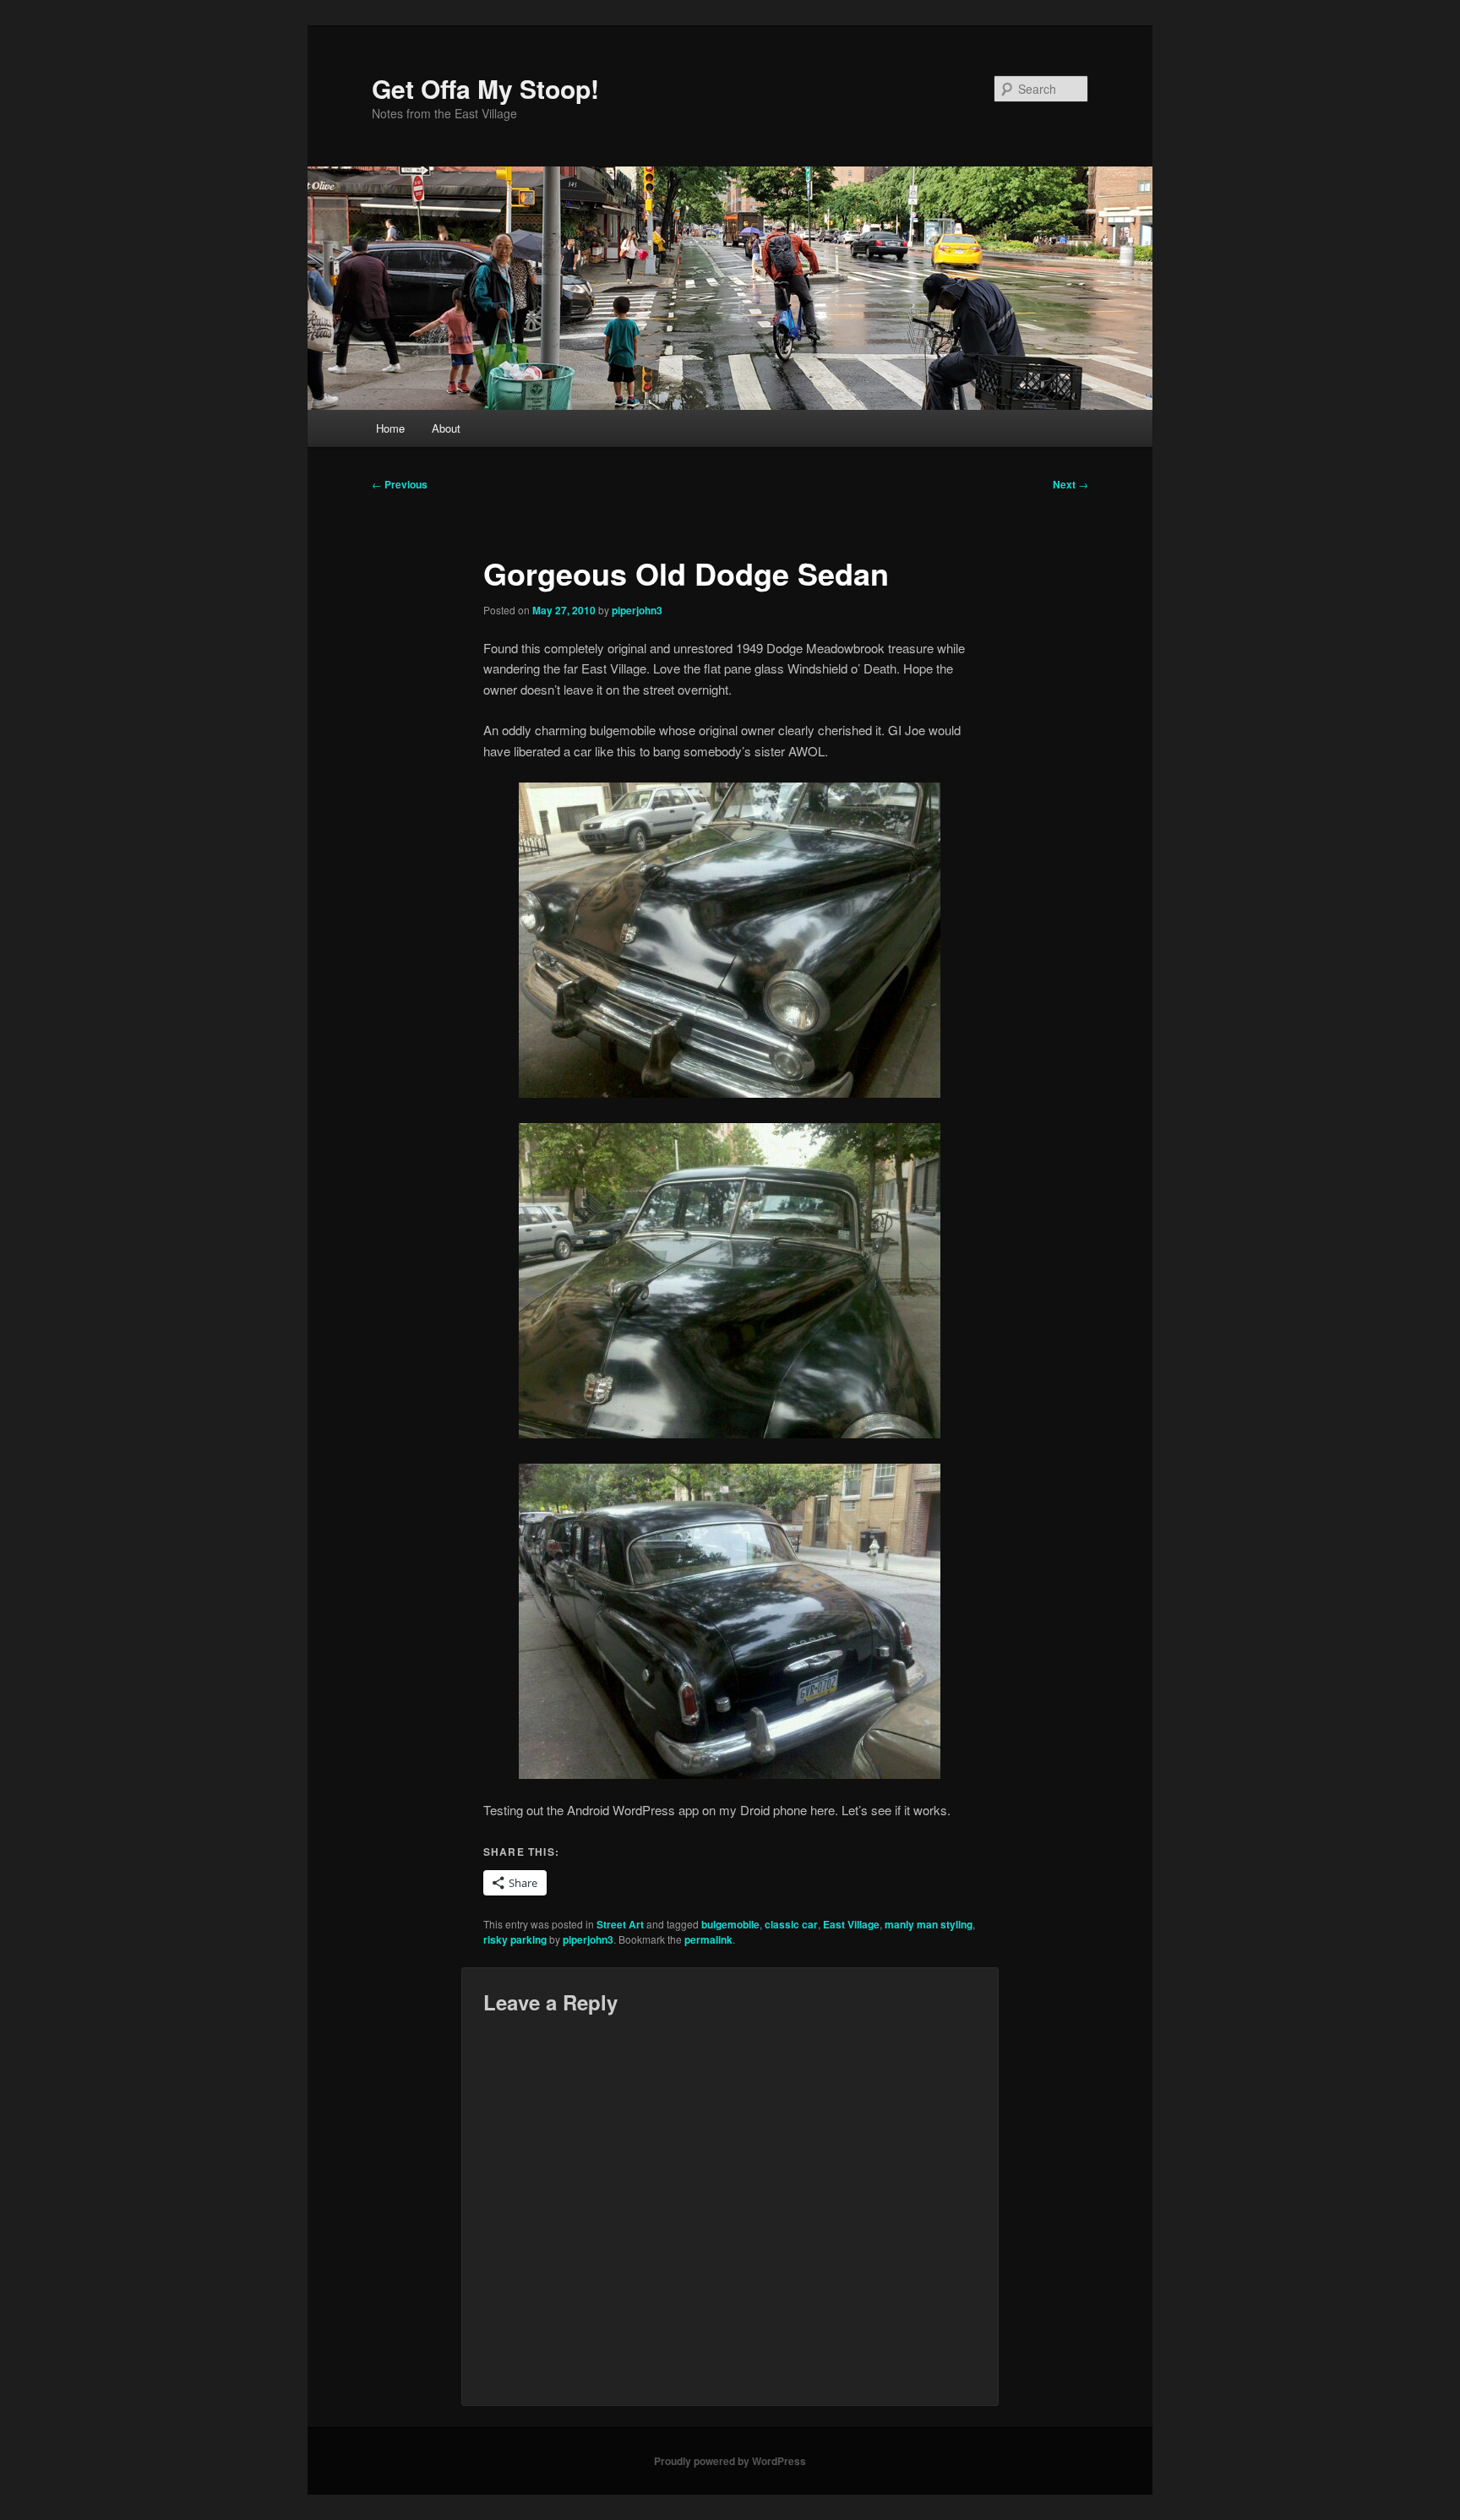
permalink (708, 1939)
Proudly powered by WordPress (730, 2461)
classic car (791, 1924)
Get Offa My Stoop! (485, 88)
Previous (400, 484)
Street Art (620, 1924)
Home (390, 428)
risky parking (515, 1939)
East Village (851, 1924)
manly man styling (929, 1924)
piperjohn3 (637, 610)
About (446, 428)
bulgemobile (730, 1924)
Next (1070, 484)
